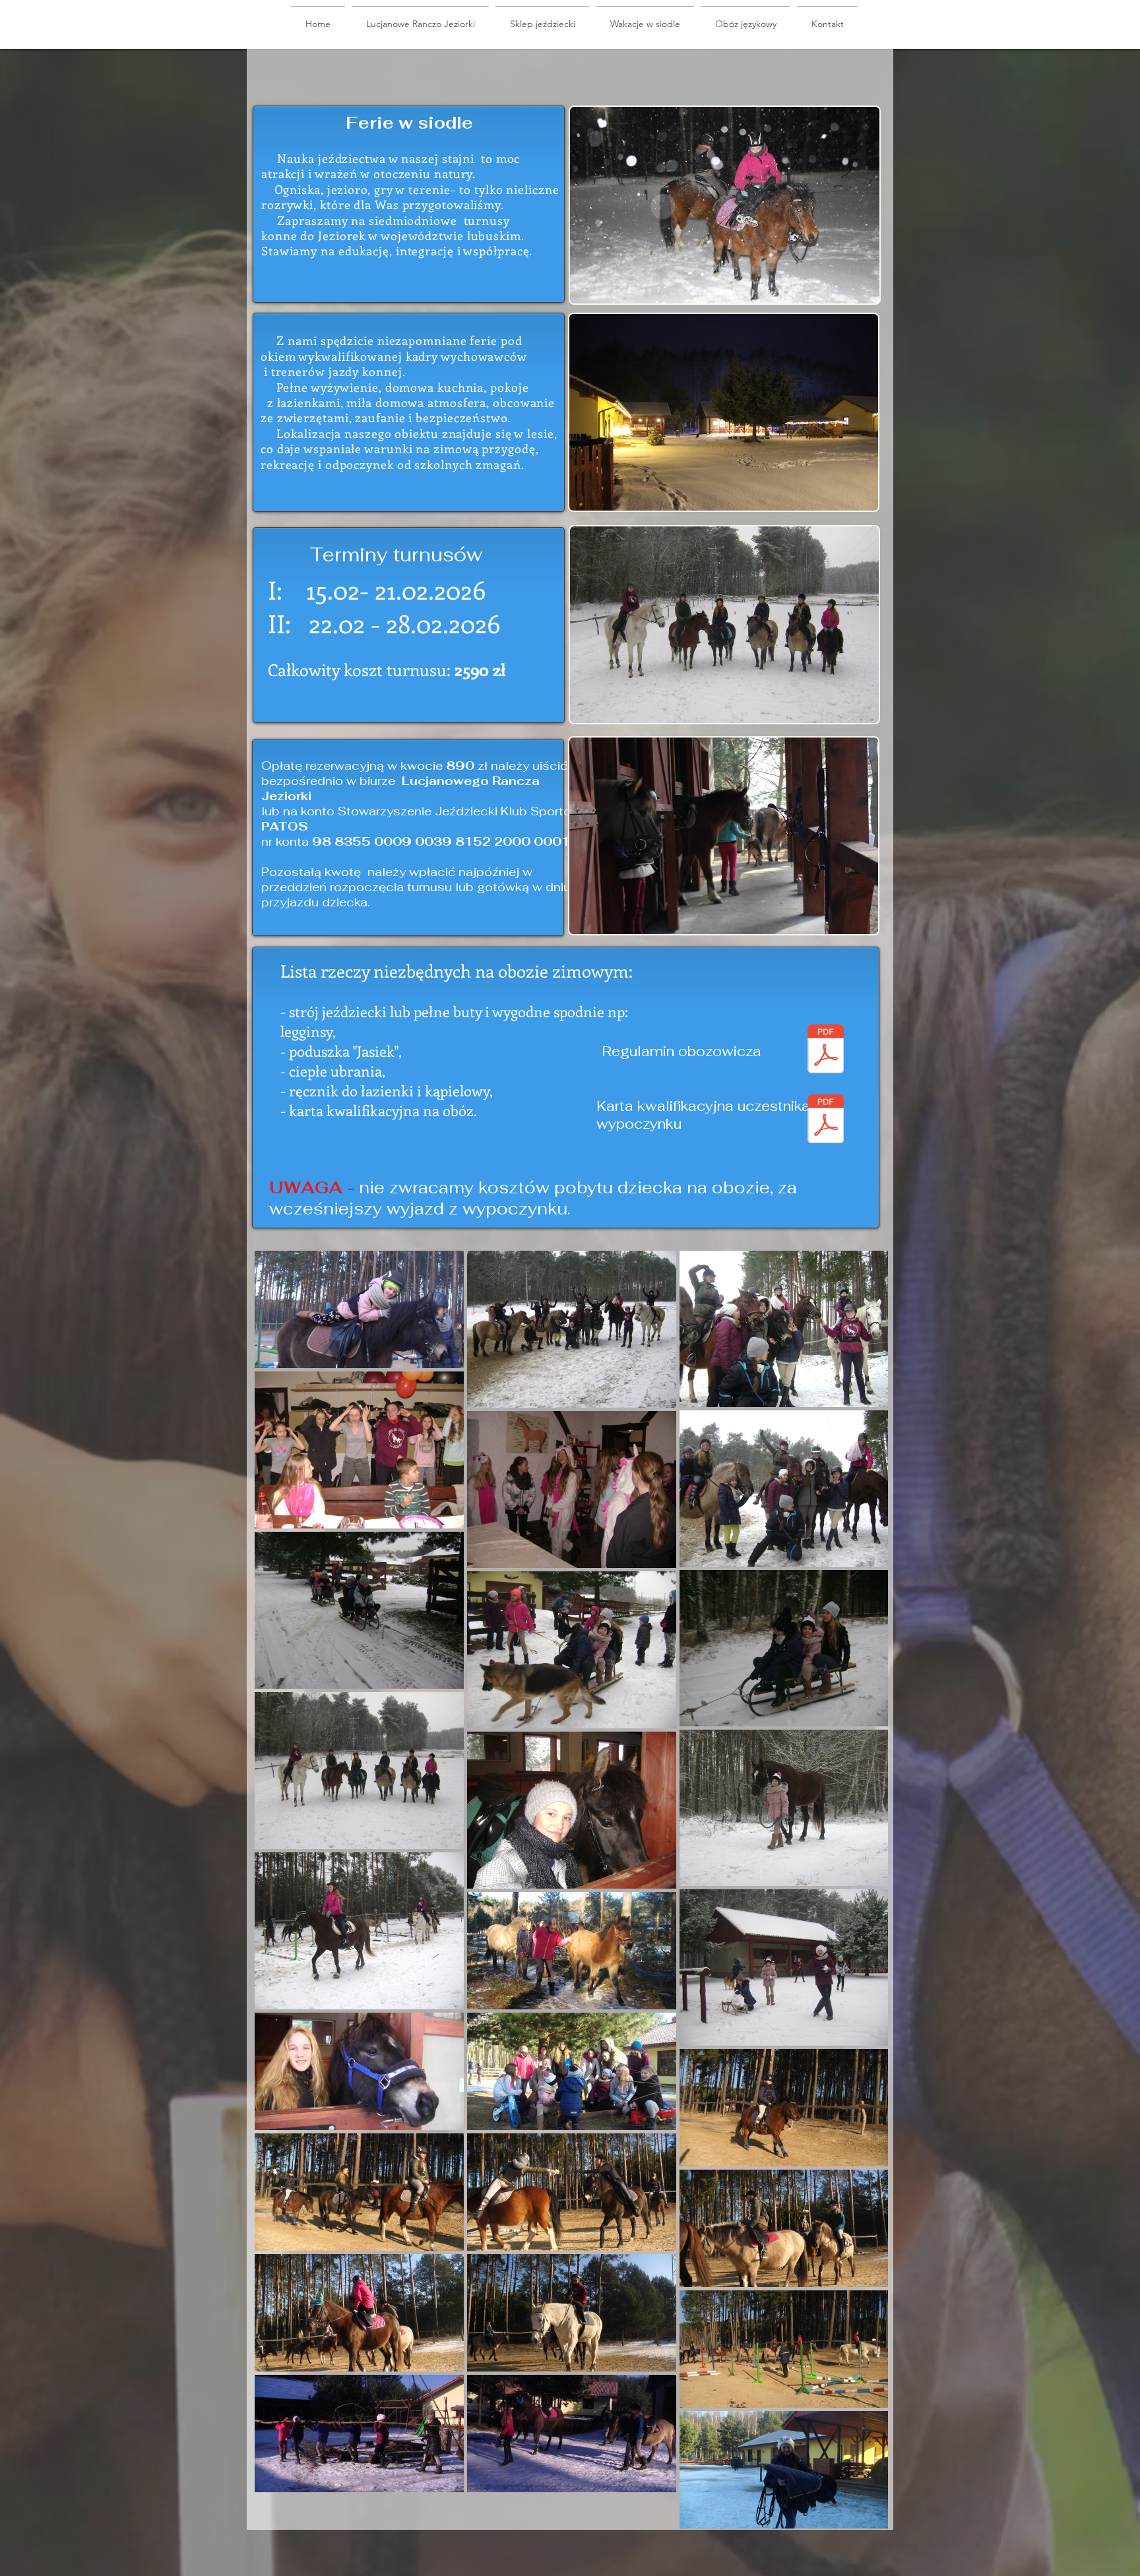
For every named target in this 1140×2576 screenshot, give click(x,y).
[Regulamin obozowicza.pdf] (826, 1051)
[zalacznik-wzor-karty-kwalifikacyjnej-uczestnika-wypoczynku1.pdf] (826, 1120)
